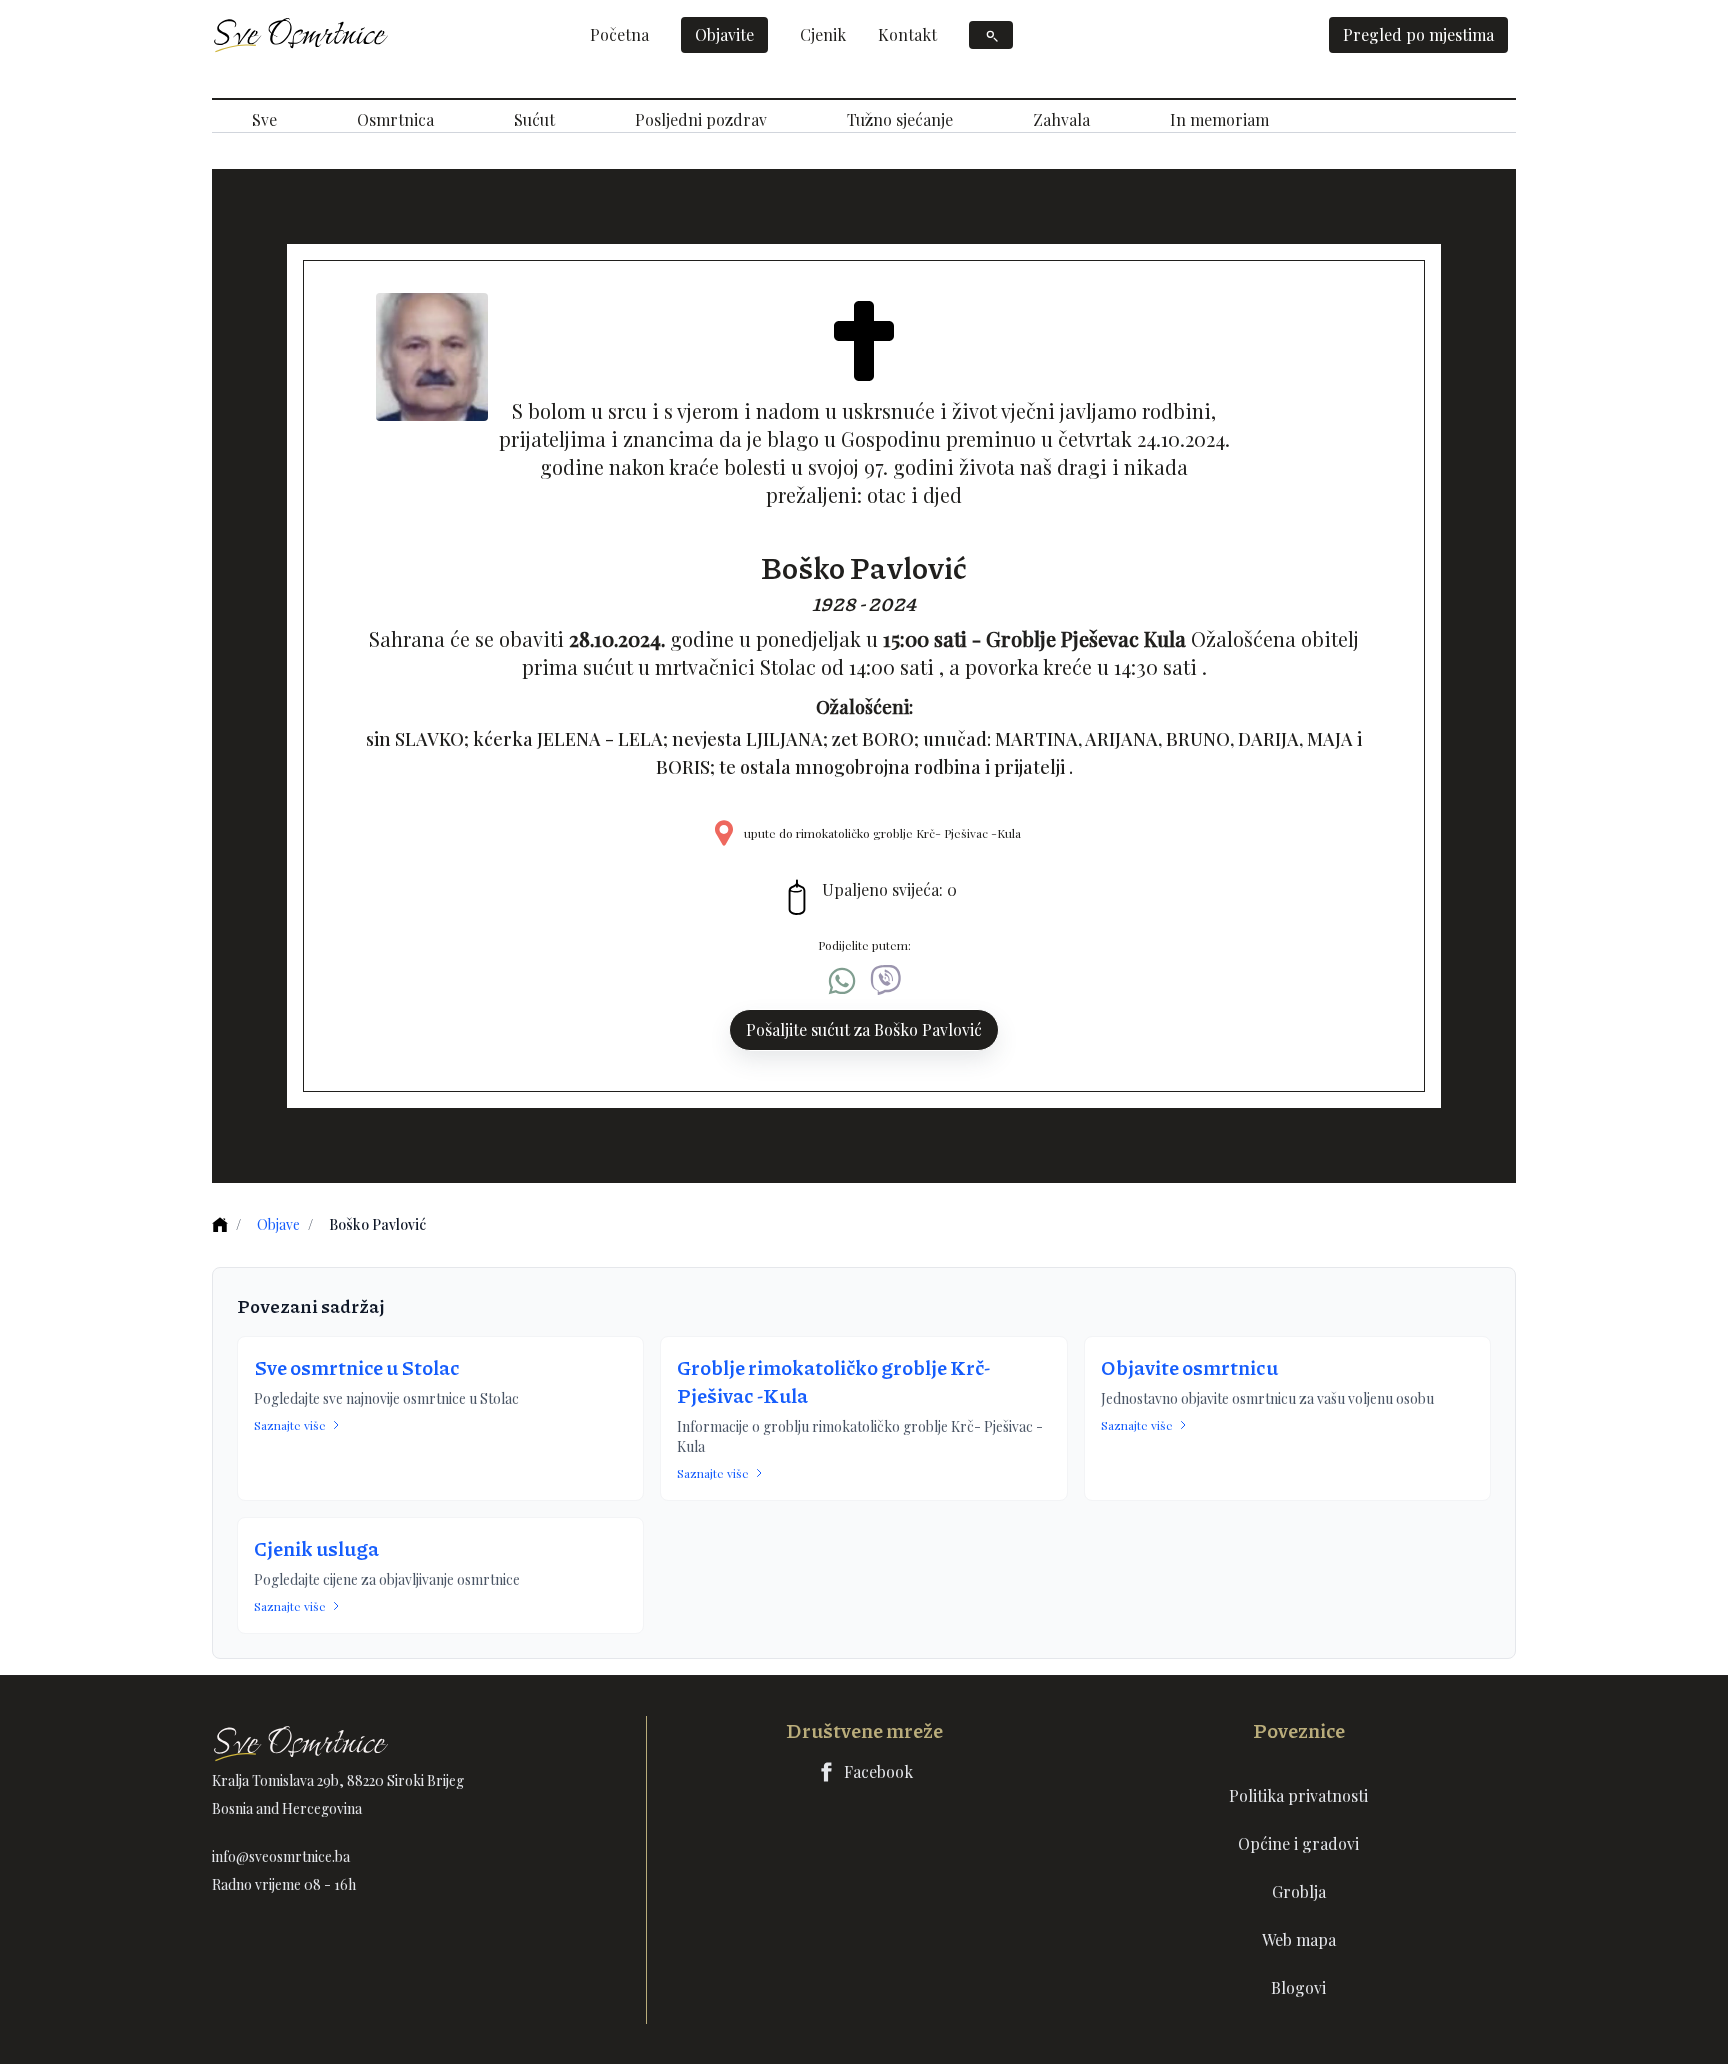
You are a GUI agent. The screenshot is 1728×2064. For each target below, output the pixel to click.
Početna (619, 34)
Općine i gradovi (1298, 1843)
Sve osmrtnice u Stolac (357, 1367)
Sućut (534, 119)
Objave (278, 1224)
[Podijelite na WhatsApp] (842, 981)
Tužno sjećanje (900, 119)
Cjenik (823, 34)
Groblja (1299, 1891)
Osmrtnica (395, 119)
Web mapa (1299, 1939)
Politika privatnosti (1298, 1795)
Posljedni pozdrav (701, 119)
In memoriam (1219, 119)
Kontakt (907, 34)
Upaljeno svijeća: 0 (889, 889)
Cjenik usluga (316, 1548)
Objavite (724, 34)
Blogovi (1298, 1987)
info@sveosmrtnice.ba (281, 1856)
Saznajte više (290, 1425)
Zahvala (1061, 119)
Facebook (878, 1771)
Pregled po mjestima (1418, 34)
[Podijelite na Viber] (886, 981)
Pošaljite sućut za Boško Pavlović (864, 1029)
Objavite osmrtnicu (1189, 1367)
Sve (264, 119)
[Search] (991, 35)
